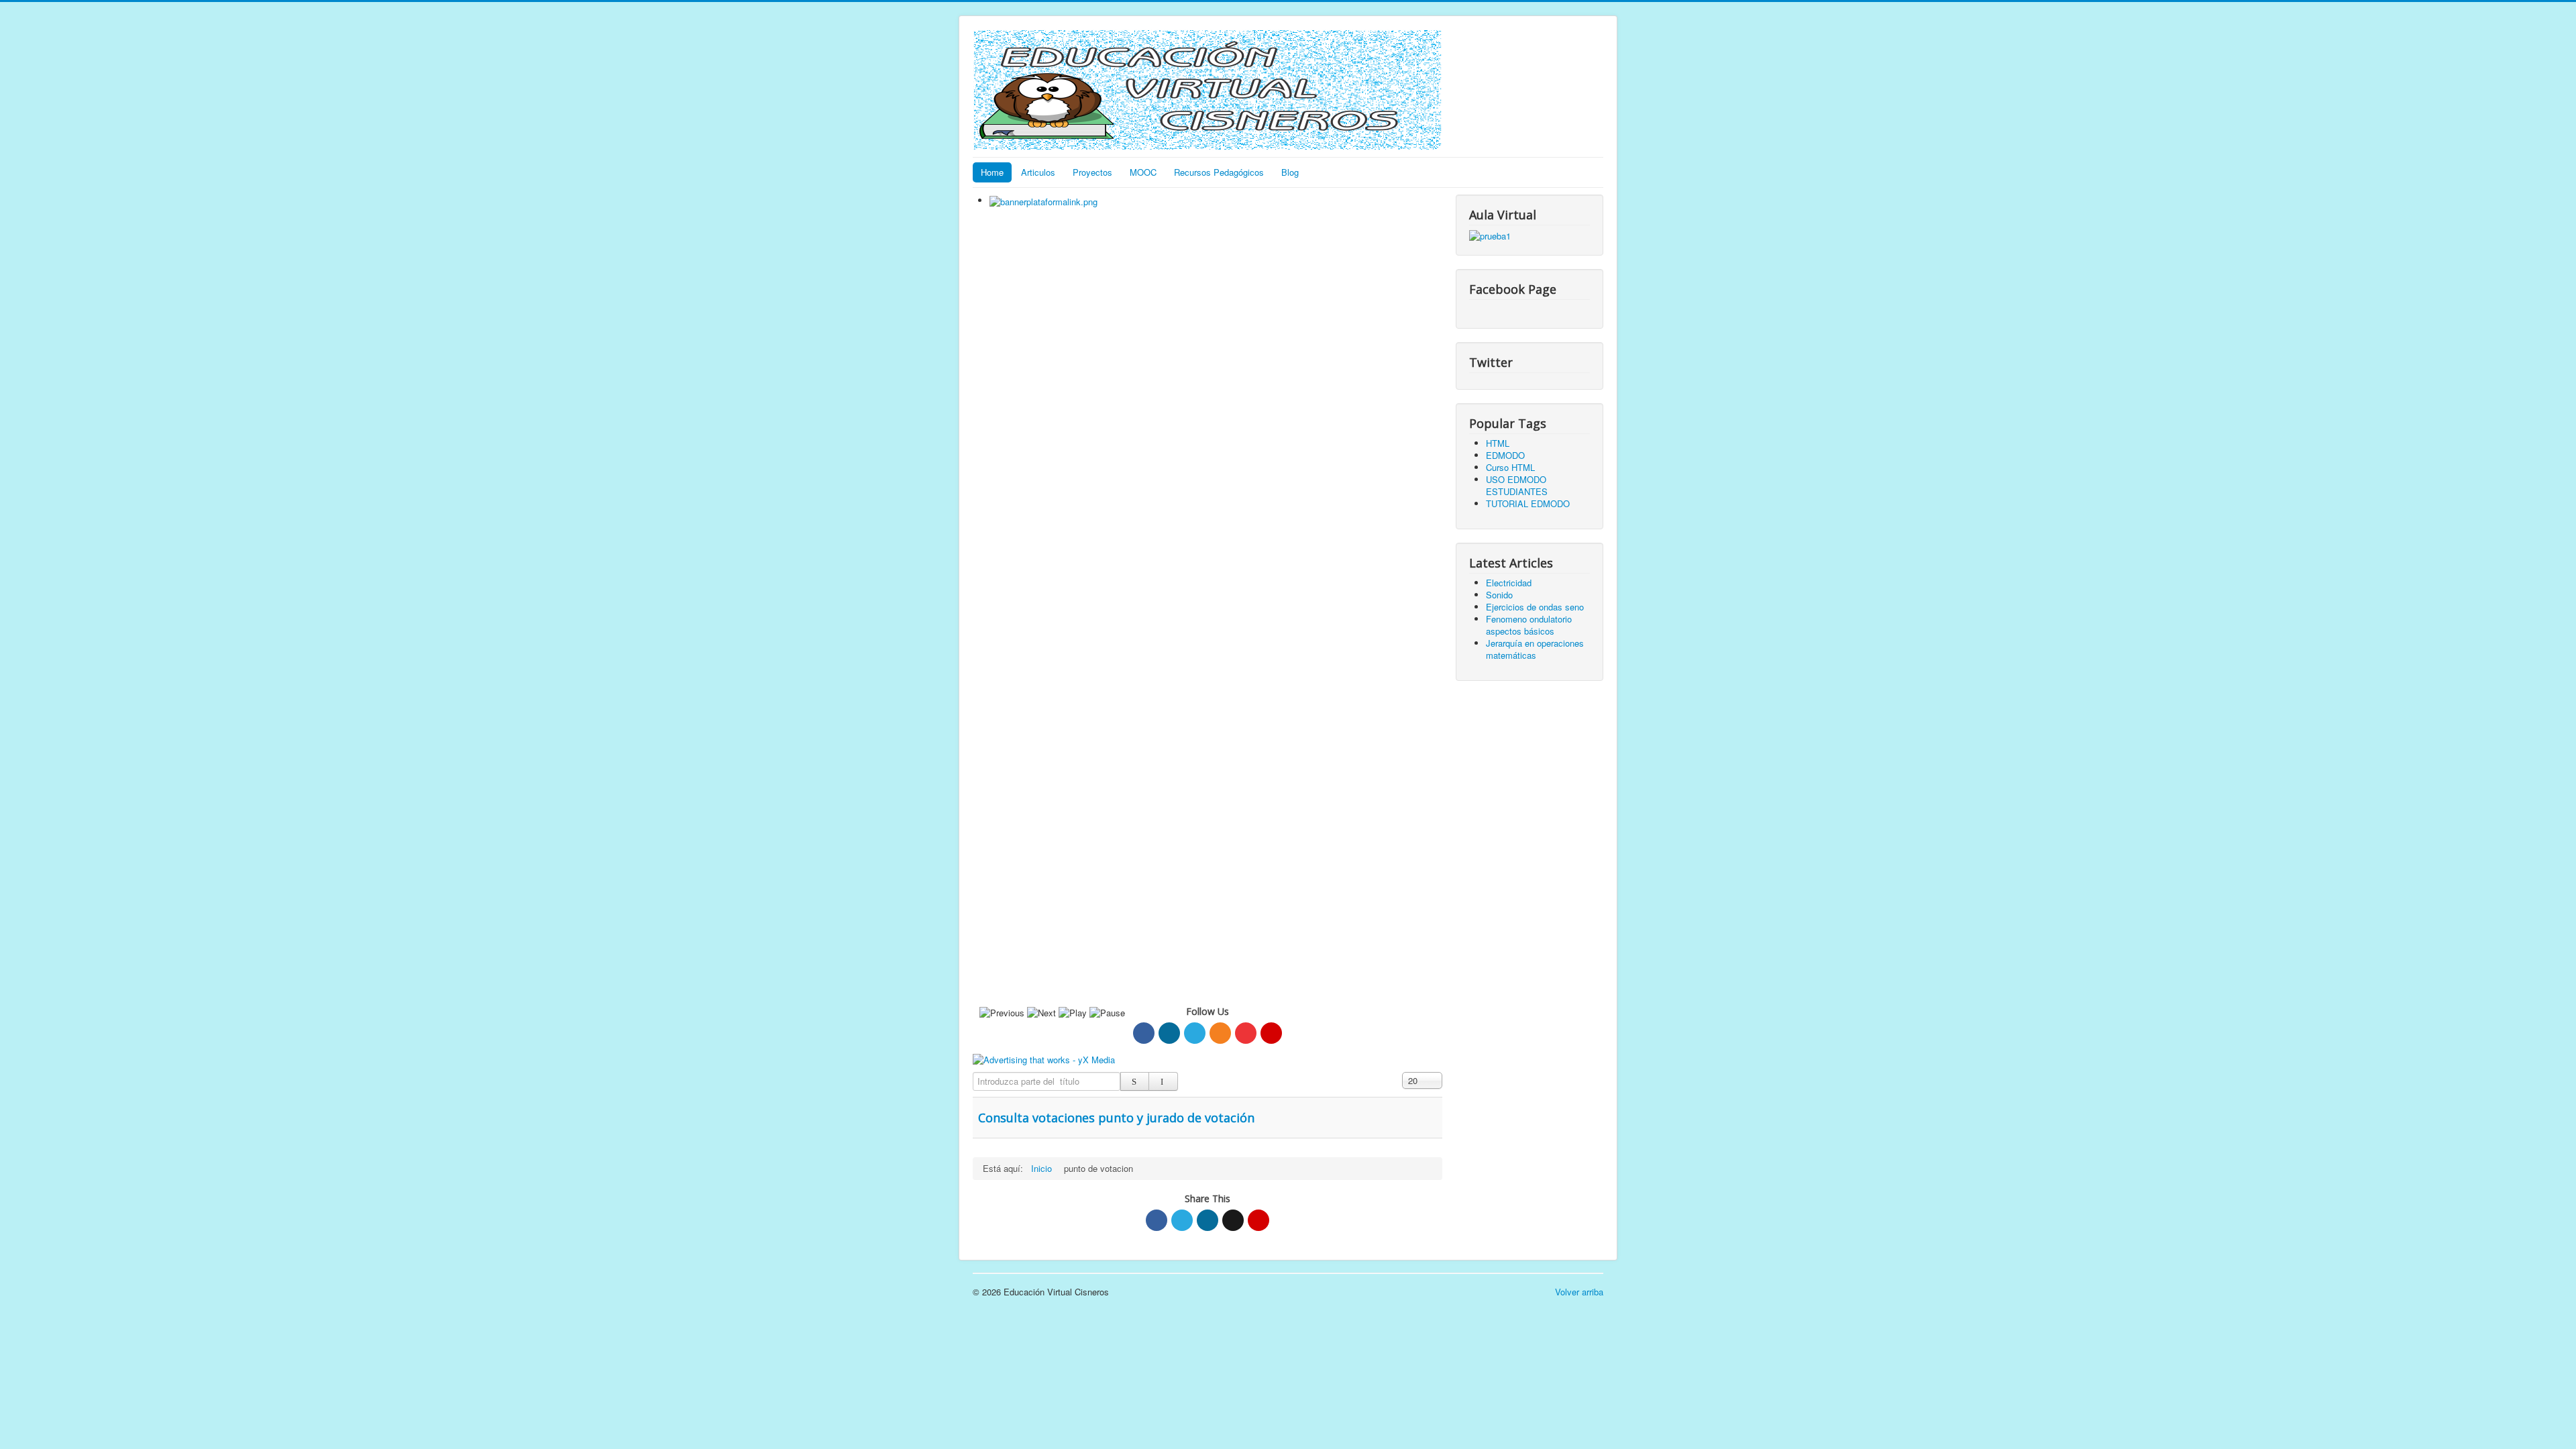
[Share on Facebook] (1157, 1220)
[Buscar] (1135, 1081)
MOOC (1143, 172)
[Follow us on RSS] (1220, 1033)
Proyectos (1092, 172)
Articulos (1038, 172)
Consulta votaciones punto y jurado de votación (1116, 1118)
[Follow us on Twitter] (1195, 1033)
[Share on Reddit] (1233, 1220)
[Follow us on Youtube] (1246, 1033)
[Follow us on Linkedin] (1169, 1033)
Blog (1290, 172)
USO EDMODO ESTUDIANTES (1517, 485)
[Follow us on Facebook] (1144, 1033)
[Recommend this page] (1258, 1220)
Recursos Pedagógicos (1219, 172)
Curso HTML (1510, 467)
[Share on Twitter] (1182, 1220)
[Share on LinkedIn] (1207, 1220)
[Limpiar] (1163, 1081)
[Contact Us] (1271, 1033)
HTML (1498, 443)
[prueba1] (1490, 234)
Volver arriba (1579, 1292)
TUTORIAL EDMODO (1528, 503)
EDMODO (1505, 455)
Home (992, 172)
